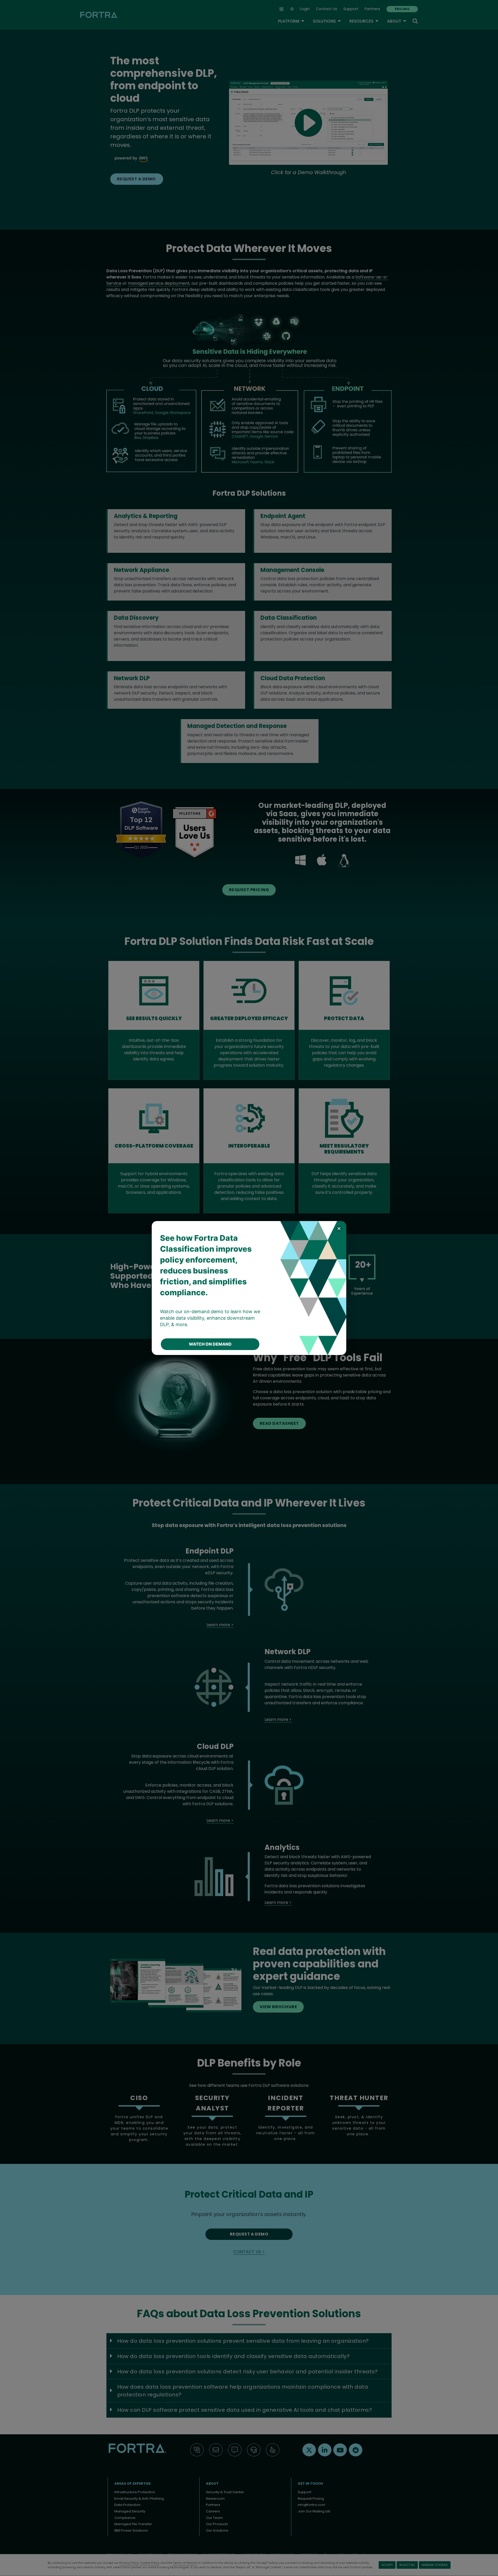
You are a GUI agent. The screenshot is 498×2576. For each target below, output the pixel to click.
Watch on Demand (210, 1344)
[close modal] (339, 1228)
